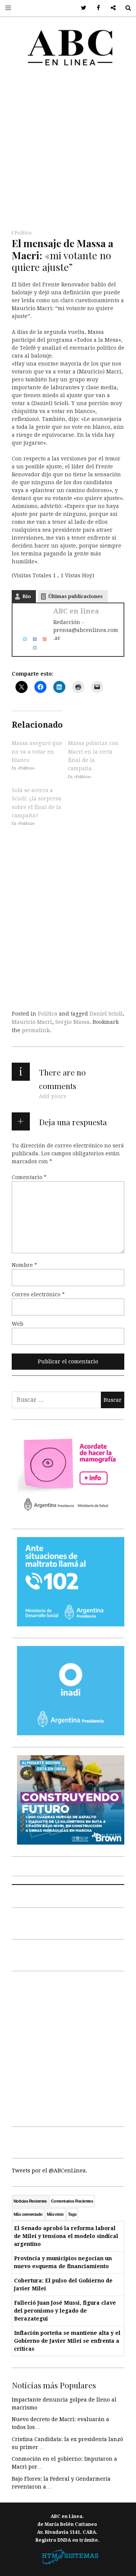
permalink (36, 1030)
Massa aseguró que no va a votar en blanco (37, 752)
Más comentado (28, 2214)
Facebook (96, 8)
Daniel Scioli (106, 1014)
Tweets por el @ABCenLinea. (49, 2171)
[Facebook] (32, 639)
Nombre (24, 1265)
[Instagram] (32, 647)
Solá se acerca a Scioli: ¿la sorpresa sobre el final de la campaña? (36, 803)
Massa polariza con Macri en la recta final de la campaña (93, 756)
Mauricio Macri (32, 1022)
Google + (110, 8)
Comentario (29, 1177)
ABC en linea (76, 611)
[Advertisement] (68, 150)
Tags (72, 2214)
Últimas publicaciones (76, 596)
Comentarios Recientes (72, 2201)
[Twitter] (22, 639)
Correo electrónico (38, 1294)
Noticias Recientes (30, 2201)
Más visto (55, 2214)
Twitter (81, 8)
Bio (27, 596)
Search (125, 8)
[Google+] (42, 639)
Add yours (53, 1096)
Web (18, 1324)
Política (23, 233)
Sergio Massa (72, 1022)
